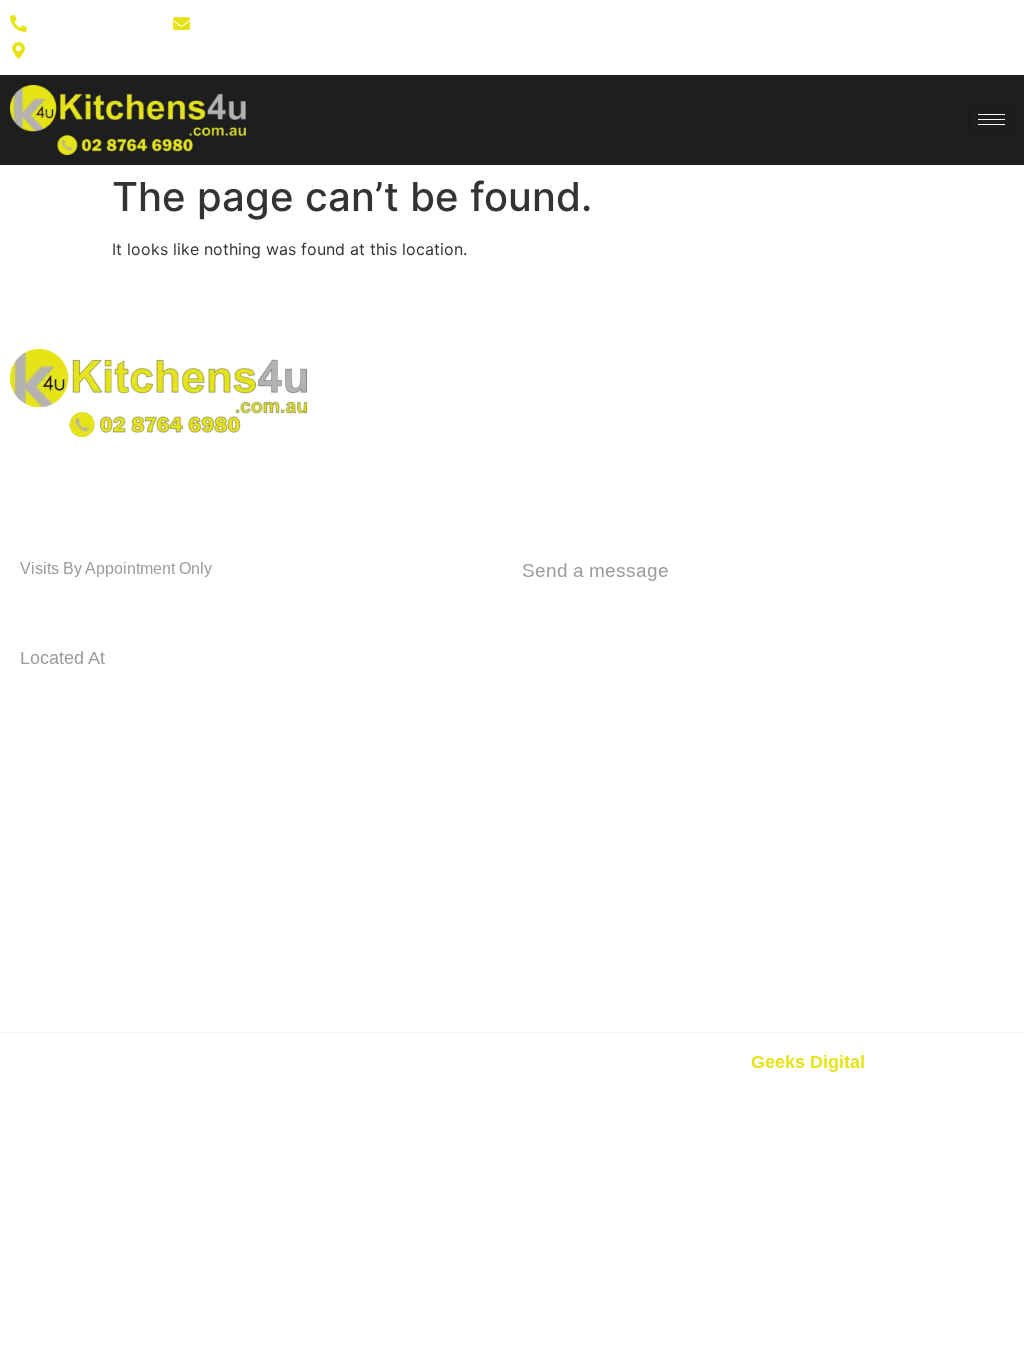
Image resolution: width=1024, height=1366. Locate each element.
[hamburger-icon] (991, 119)
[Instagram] (615, 37)
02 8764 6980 (97, 604)
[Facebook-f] (583, 37)
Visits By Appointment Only (116, 568)
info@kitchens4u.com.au (657, 608)
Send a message (595, 570)
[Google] (647, 37)
